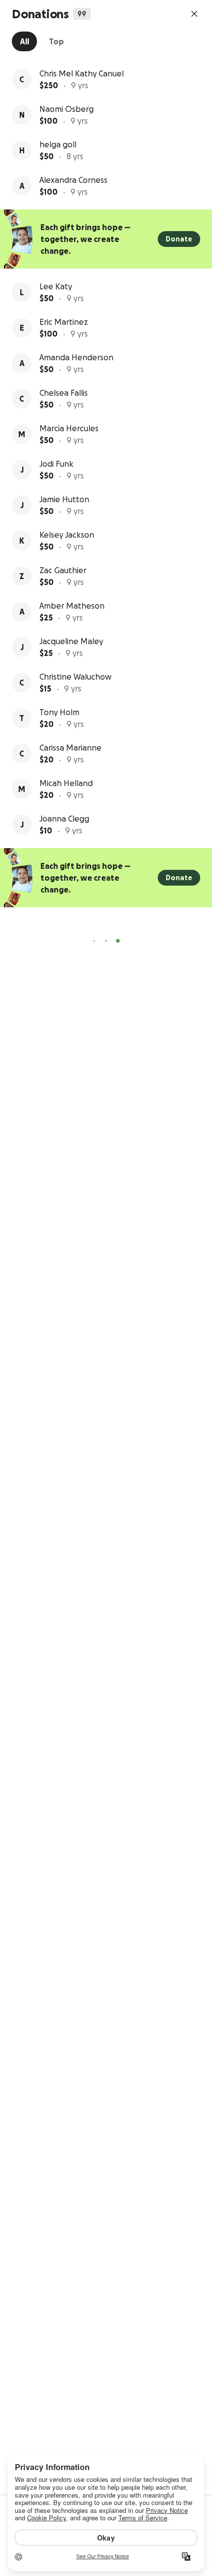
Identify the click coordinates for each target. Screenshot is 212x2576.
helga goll (58, 144)
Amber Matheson (72, 606)
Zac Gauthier (63, 570)
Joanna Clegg (64, 819)
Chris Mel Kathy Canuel (82, 73)
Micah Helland (66, 783)
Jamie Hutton (64, 499)
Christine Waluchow (75, 677)
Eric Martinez (64, 322)
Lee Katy (56, 286)
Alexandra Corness (73, 180)
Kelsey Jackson (67, 535)
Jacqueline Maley (71, 641)
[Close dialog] (194, 14)
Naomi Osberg (67, 109)
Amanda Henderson (76, 357)
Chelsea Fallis (64, 393)
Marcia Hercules (69, 428)
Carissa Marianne (71, 748)
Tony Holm (59, 712)
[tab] (24, 41)
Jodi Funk (56, 464)
